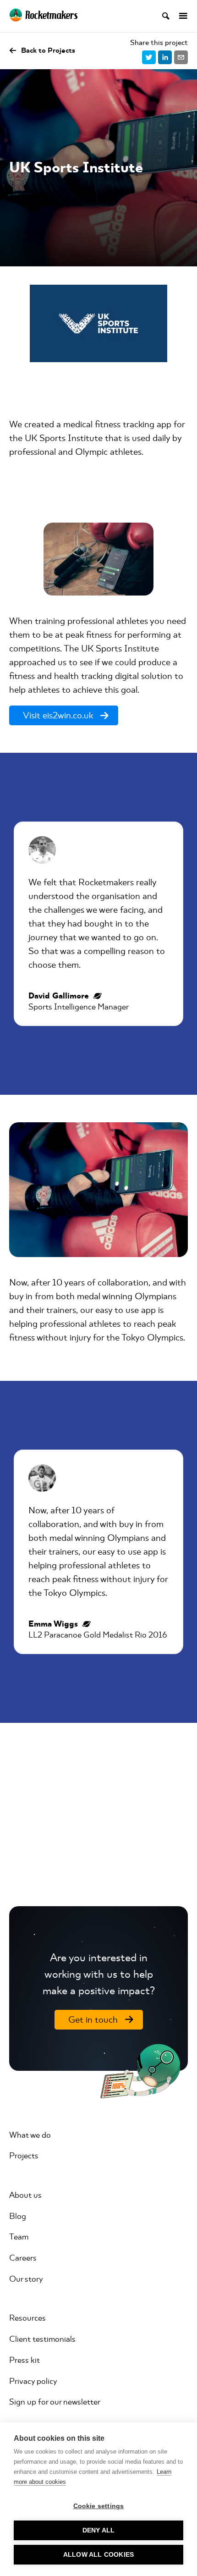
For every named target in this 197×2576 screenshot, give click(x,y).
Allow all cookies (98, 2555)
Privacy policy (33, 2381)
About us (25, 2195)
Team (19, 2237)
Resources (27, 2318)
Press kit (25, 2360)
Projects (24, 2156)
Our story (26, 2279)
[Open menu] (179, 16)
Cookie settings (99, 2506)
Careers (23, 2258)
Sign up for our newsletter (55, 2402)
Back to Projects (48, 50)
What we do (30, 2135)
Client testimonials (42, 2339)
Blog (18, 2216)
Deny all (99, 2530)
